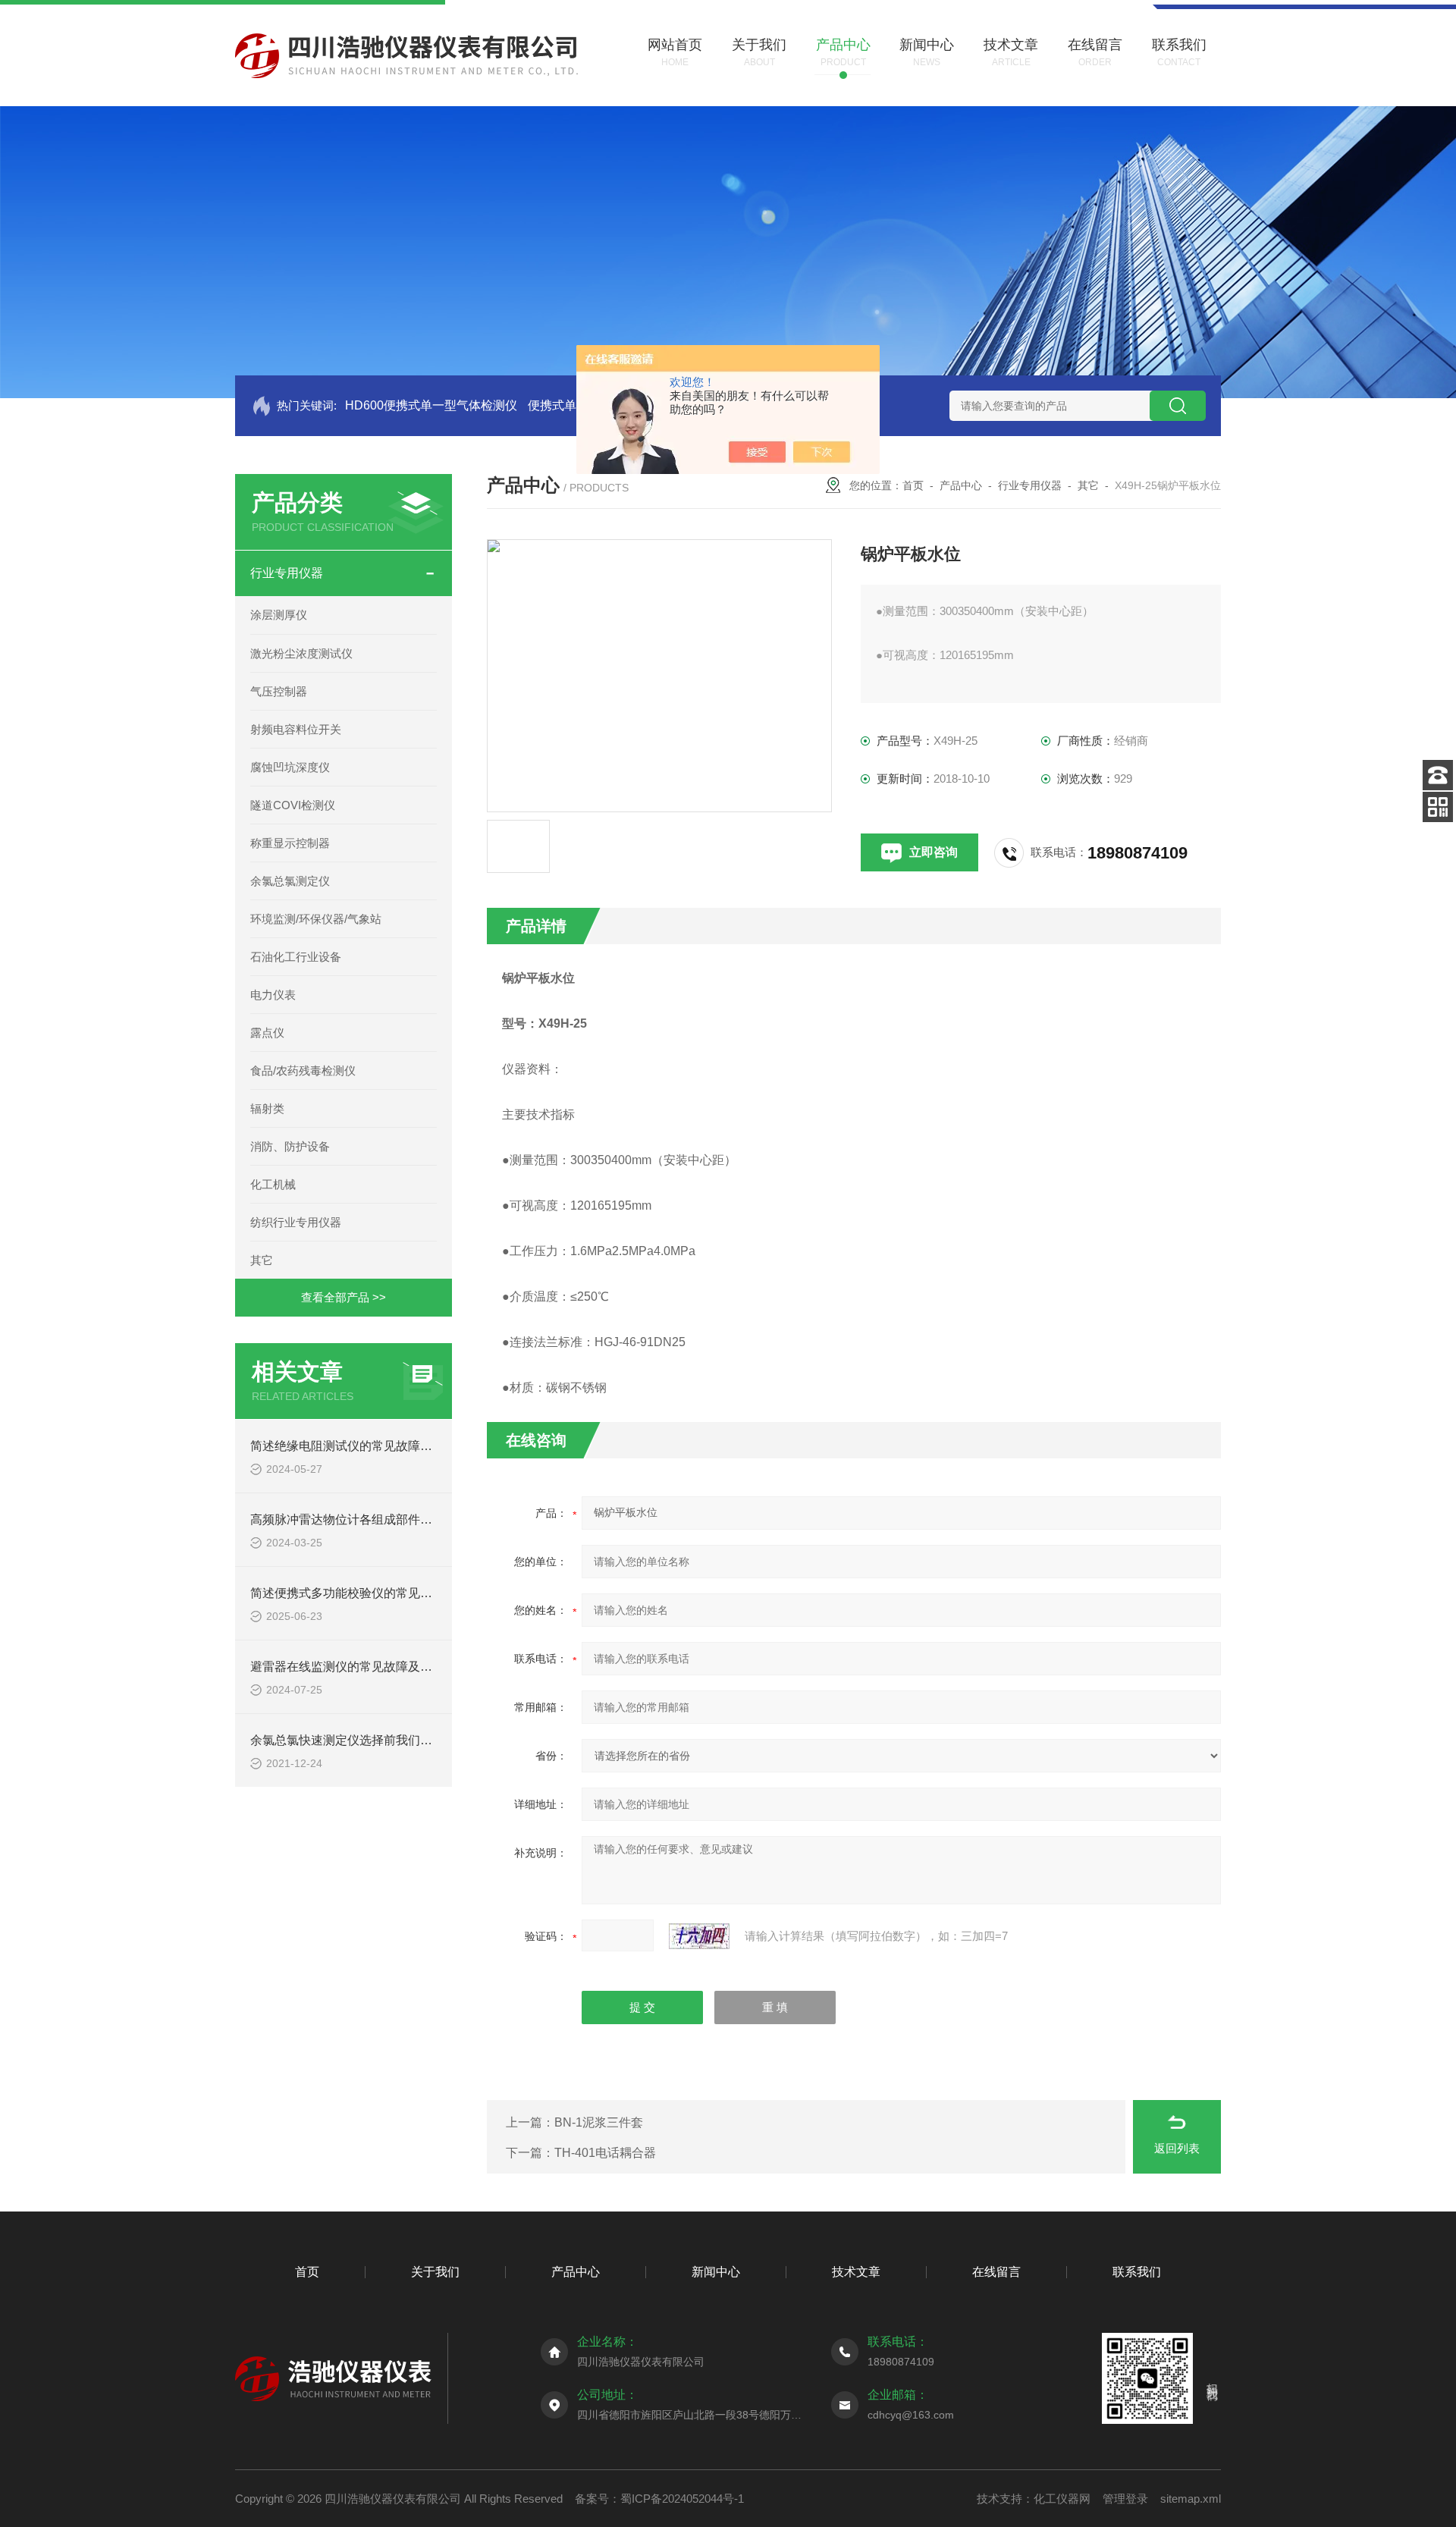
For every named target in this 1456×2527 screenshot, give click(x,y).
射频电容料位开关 (296, 729)
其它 (262, 1260)
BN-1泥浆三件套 (599, 2122)
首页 (913, 485)
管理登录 (1125, 2499)
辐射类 (267, 1108)
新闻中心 (716, 2272)
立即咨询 (934, 852)
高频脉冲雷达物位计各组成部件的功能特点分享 (378, 1519)
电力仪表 (273, 995)
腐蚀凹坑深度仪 (290, 767)
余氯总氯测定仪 (290, 881)
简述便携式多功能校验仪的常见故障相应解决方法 (384, 1593)
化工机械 (273, 1184)
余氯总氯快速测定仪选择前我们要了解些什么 (372, 1740)
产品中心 (961, 485)
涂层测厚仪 (279, 615)
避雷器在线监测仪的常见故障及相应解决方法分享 (384, 1667)
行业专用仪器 (287, 573)
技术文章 (856, 2272)
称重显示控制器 (290, 843)
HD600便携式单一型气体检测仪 (431, 405)
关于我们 (435, 2272)
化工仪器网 (1062, 2499)
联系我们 (1137, 2272)
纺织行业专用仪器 (296, 1222)
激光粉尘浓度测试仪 (301, 653)
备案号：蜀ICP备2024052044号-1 (659, 2499)
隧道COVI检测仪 (293, 805)
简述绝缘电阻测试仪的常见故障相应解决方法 (372, 1446)
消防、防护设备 (290, 1146)
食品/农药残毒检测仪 (303, 1070)
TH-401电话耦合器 (605, 2153)
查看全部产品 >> (344, 1297)
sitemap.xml (1191, 2499)
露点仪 (267, 1033)
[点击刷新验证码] (699, 1936)
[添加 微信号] (1438, 807)
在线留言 (996, 2272)
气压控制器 (279, 691)
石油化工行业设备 (296, 957)
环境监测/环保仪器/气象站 (316, 919)
